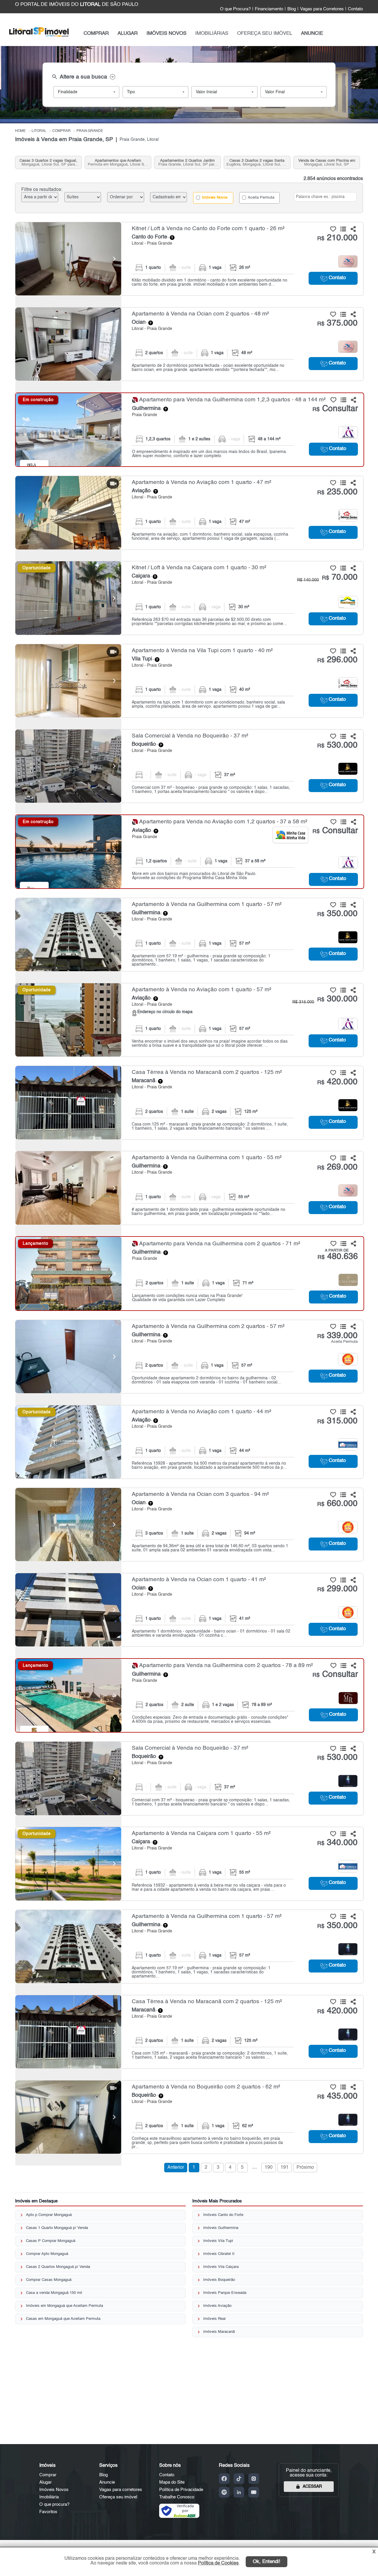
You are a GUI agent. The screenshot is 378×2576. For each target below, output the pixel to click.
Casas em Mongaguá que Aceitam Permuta (63, 2319)
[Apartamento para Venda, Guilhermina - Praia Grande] (190, 430)
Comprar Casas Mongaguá (49, 2280)
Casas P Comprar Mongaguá (51, 2241)
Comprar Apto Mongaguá (47, 2254)
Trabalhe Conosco (177, 2497)
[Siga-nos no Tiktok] (239, 2479)
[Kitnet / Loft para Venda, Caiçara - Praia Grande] (189, 598)
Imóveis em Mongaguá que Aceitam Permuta (65, 2306)
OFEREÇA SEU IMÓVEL (265, 33)
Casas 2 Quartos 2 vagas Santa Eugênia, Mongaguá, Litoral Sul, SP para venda (257, 163)
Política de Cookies (218, 2563)
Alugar (45, 2482)
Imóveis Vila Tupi (218, 2241)
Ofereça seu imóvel (118, 2497)
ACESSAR (312, 2487)
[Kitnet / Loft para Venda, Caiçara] (68, 598)
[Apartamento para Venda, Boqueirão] (68, 2117)
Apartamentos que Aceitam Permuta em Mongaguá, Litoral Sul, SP (118, 163)
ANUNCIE (312, 33)
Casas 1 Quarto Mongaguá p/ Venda (57, 2228)
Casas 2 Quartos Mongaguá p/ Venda (58, 2267)
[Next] (114, 259)
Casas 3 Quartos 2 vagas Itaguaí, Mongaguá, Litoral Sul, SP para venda (48, 163)
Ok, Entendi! (267, 2562)
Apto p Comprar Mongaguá (49, 2215)
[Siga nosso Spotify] (224, 2492)
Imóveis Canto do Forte (223, 2215)
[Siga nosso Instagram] (254, 2479)
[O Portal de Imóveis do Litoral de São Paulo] (39, 38)
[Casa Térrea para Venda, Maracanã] (68, 1103)
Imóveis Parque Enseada (225, 2293)
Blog (292, 9)
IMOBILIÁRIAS (212, 33)
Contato (355, 9)
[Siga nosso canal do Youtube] (254, 2492)
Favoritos (48, 2512)
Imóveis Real (214, 2319)
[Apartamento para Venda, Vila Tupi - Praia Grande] (189, 681)
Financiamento (269, 9)
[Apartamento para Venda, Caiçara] (68, 1864)
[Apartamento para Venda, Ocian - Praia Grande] (189, 344)
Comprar (48, 2475)
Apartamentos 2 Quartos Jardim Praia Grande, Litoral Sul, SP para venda (187, 163)
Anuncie (107, 2482)
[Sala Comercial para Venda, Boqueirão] (68, 766)
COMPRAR (96, 33)
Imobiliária (49, 2497)
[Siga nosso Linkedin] (239, 2492)
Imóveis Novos (214, 198)
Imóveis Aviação (217, 2306)
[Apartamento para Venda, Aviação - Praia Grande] (189, 513)
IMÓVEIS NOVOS (166, 33)
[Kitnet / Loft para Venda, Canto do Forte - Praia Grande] (189, 259)
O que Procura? (235, 9)
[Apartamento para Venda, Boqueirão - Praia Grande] (189, 2117)
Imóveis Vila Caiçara (221, 2267)
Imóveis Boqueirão (219, 2280)
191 (285, 2168)
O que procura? (54, 2504)
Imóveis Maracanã (219, 2332)
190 (269, 2168)
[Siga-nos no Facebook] (224, 2479)
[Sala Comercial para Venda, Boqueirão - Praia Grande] (189, 766)
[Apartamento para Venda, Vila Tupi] (68, 681)
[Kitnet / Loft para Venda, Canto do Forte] (68, 259)
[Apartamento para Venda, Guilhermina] (69, 430)
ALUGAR (128, 33)
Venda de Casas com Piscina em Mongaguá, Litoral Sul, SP (327, 163)
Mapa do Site (172, 2482)
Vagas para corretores (121, 2490)
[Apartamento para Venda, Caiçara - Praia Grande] (189, 1864)
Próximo (305, 2168)
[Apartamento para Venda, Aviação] (68, 513)
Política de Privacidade (181, 2490)
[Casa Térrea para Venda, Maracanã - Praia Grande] (189, 1103)
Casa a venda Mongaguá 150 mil (54, 2293)
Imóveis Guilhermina (221, 2228)
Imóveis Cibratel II (219, 2254)
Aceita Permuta (261, 198)
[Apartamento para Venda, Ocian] (68, 344)
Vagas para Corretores (322, 9)
